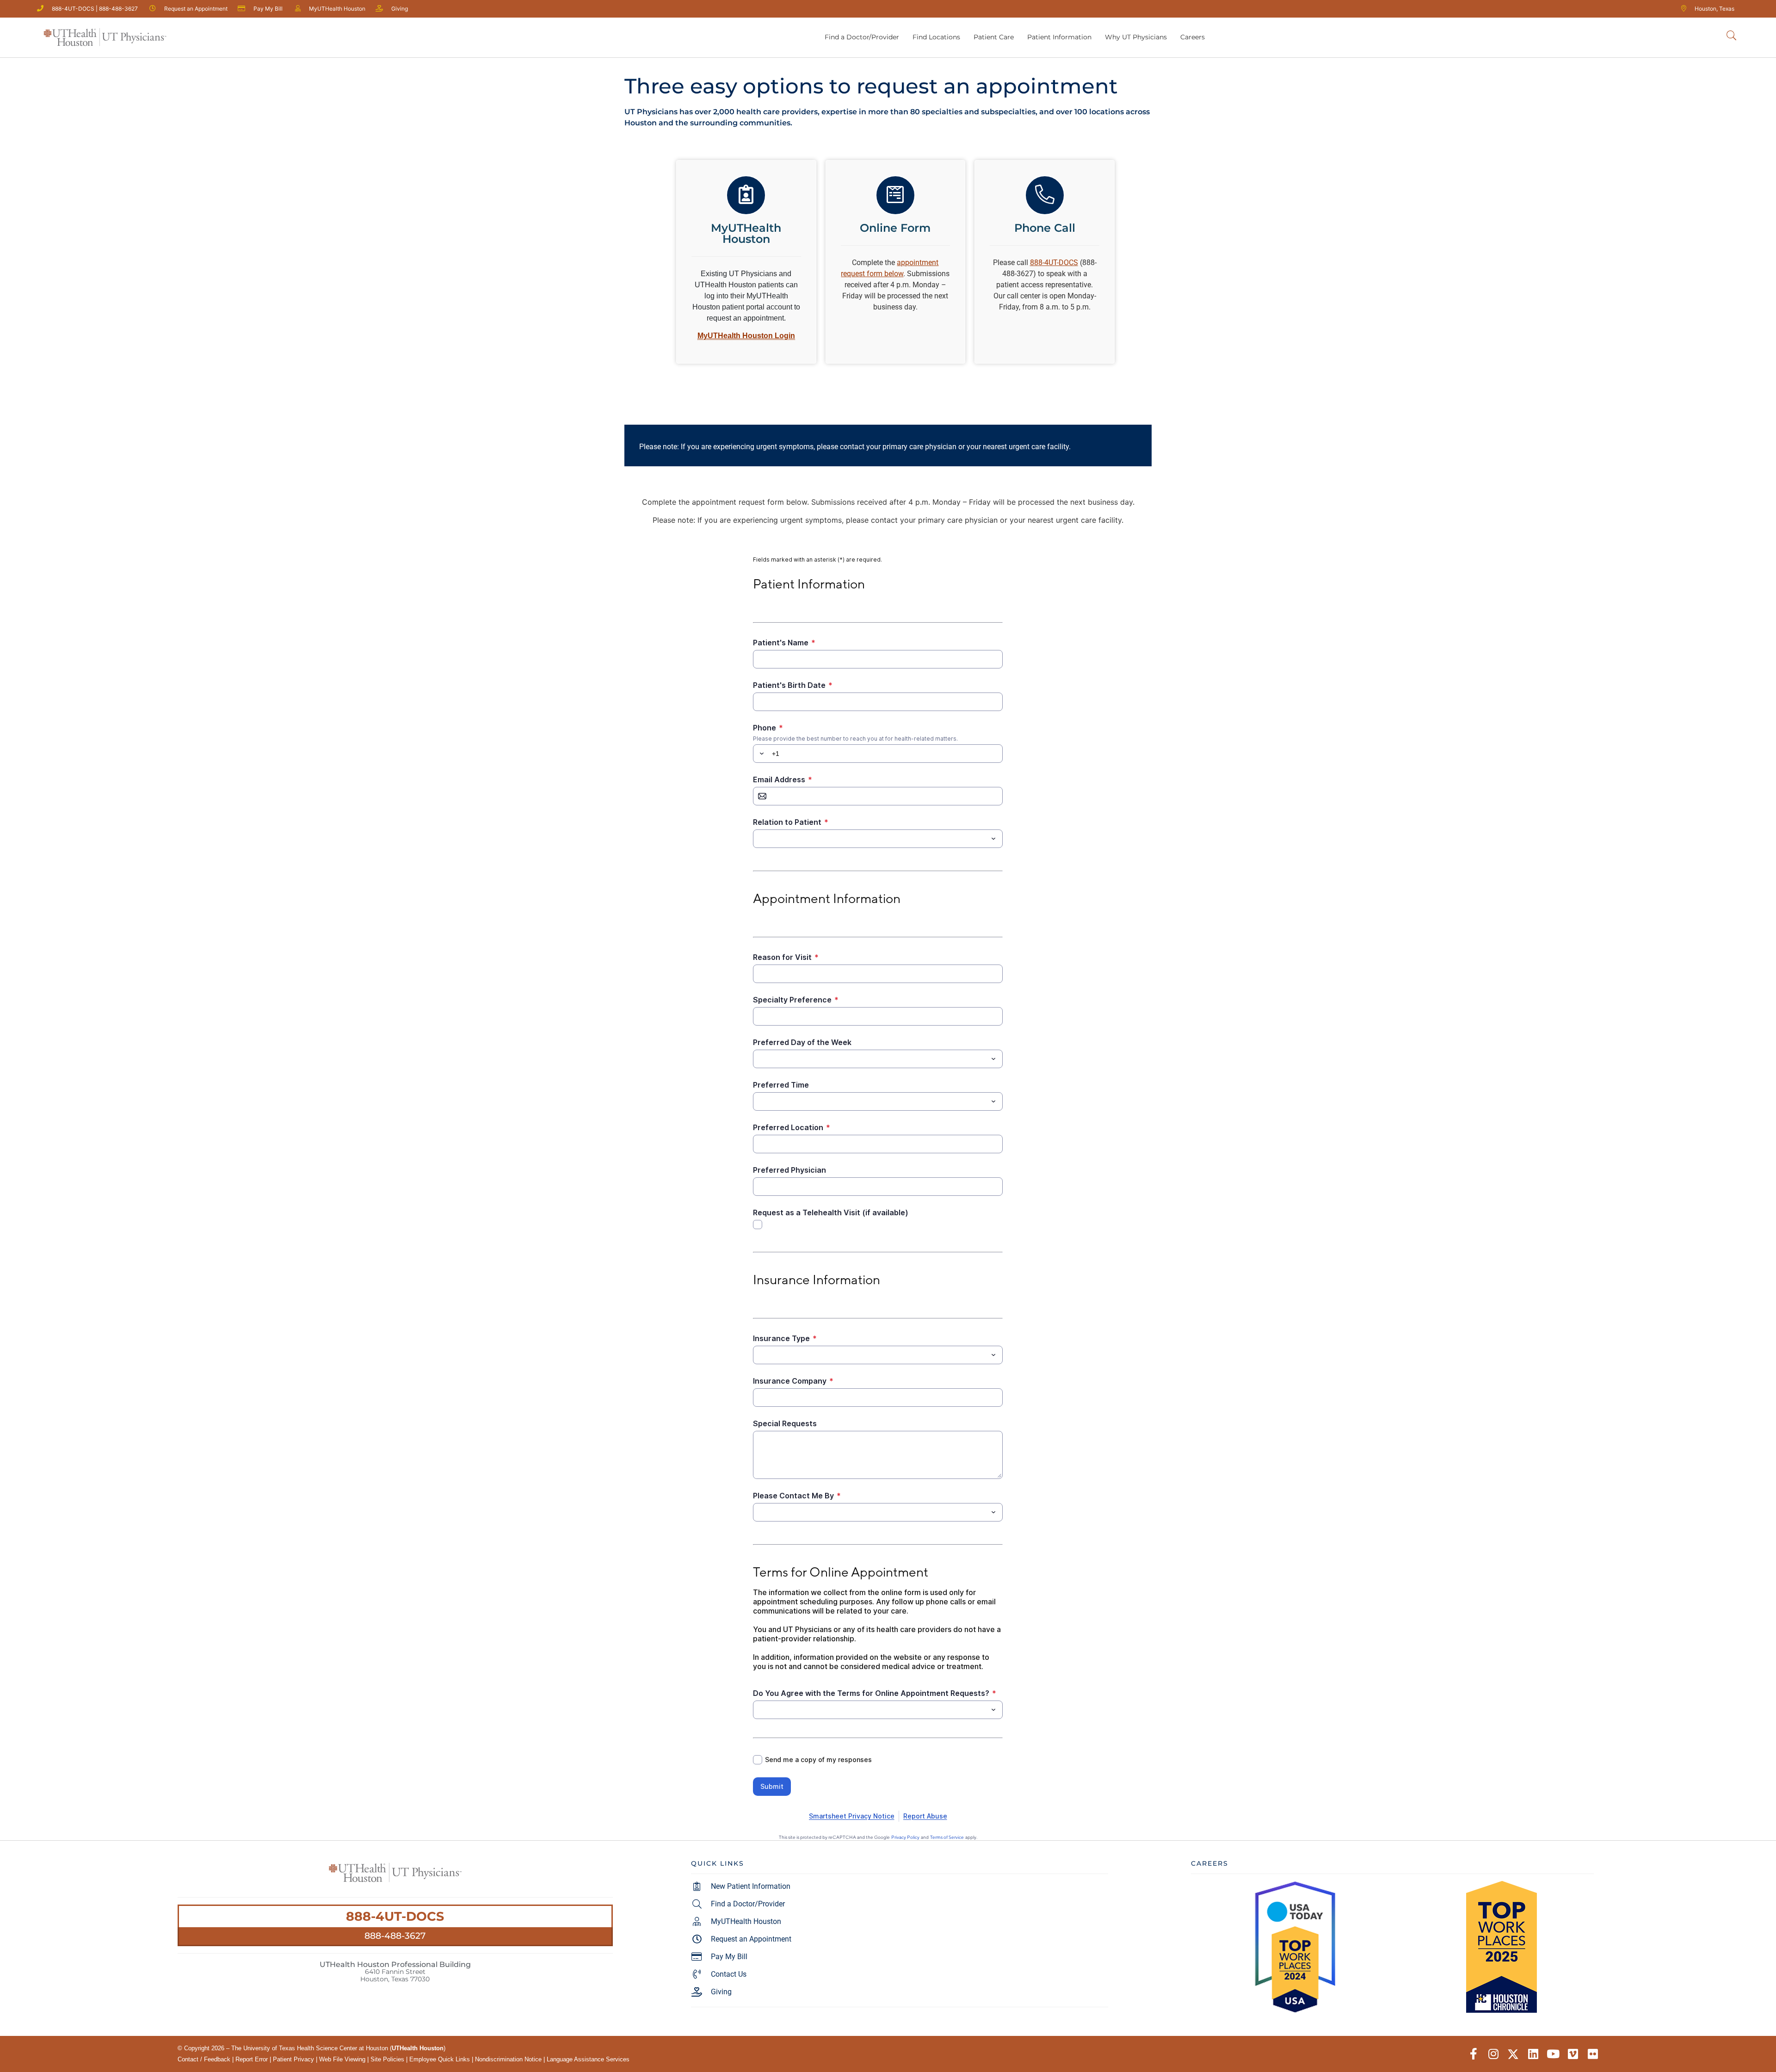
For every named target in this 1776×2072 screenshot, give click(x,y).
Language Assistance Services (588, 2059)
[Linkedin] (1533, 2054)
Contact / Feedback (204, 2059)
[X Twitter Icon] (1513, 2054)
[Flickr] (1593, 2054)
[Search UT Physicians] (1731, 36)
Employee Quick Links (440, 2059)
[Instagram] (1493, 2054)
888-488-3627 (395, 1936)
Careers (1193, 37)
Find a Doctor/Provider (862, 37)
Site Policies (387, 2059)
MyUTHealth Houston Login (746, 336)
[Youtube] (1553, 2054)
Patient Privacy (293, 2059)
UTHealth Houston (418, 2048)
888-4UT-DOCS (395, 1916)
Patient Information (1059, 37)
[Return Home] (105, 37)
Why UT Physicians (1136, 37)
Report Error (252, 2059)
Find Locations (936, 37)
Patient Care (994, 37)
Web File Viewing (342, 2059)
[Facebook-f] (1473, 2054)
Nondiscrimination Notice (508, 2059)
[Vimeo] (1573, 2054)
